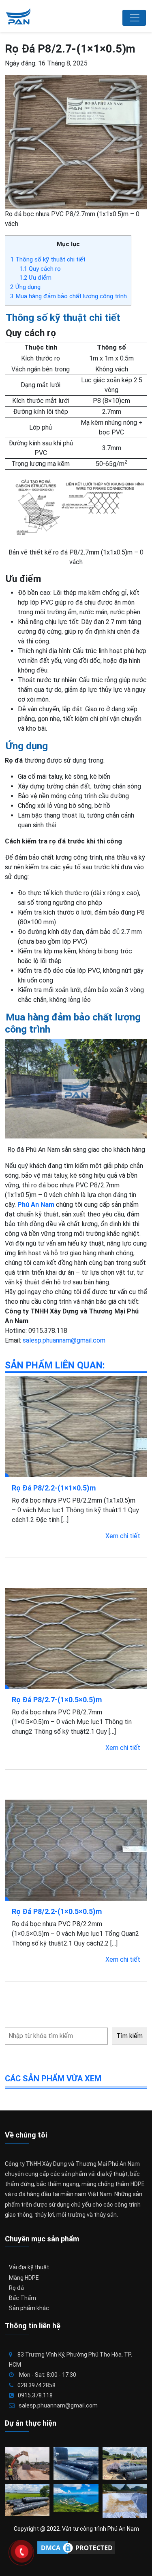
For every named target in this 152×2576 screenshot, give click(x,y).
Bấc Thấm (22, 2298)
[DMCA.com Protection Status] (76, 2548)
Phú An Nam (36, 1205)
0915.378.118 (35, 2395)
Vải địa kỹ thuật (29, 2267)
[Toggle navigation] (134, 18)
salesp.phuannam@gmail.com (64, 1340)
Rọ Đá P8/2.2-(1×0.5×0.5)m (57, 1911)
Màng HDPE (24, 2278)
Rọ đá (16, 2288)
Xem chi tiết (123, 1536)
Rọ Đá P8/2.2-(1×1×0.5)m (54, 1488)
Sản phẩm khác (29, 2308)
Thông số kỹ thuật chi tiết (48, 259)
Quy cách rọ (40, 269)
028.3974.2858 (36, 2385)
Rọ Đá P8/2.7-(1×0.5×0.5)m (57, 1700)
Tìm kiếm (130, 2036)
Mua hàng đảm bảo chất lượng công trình (69, 296)
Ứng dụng (25, 287)
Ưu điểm (35, 278)
